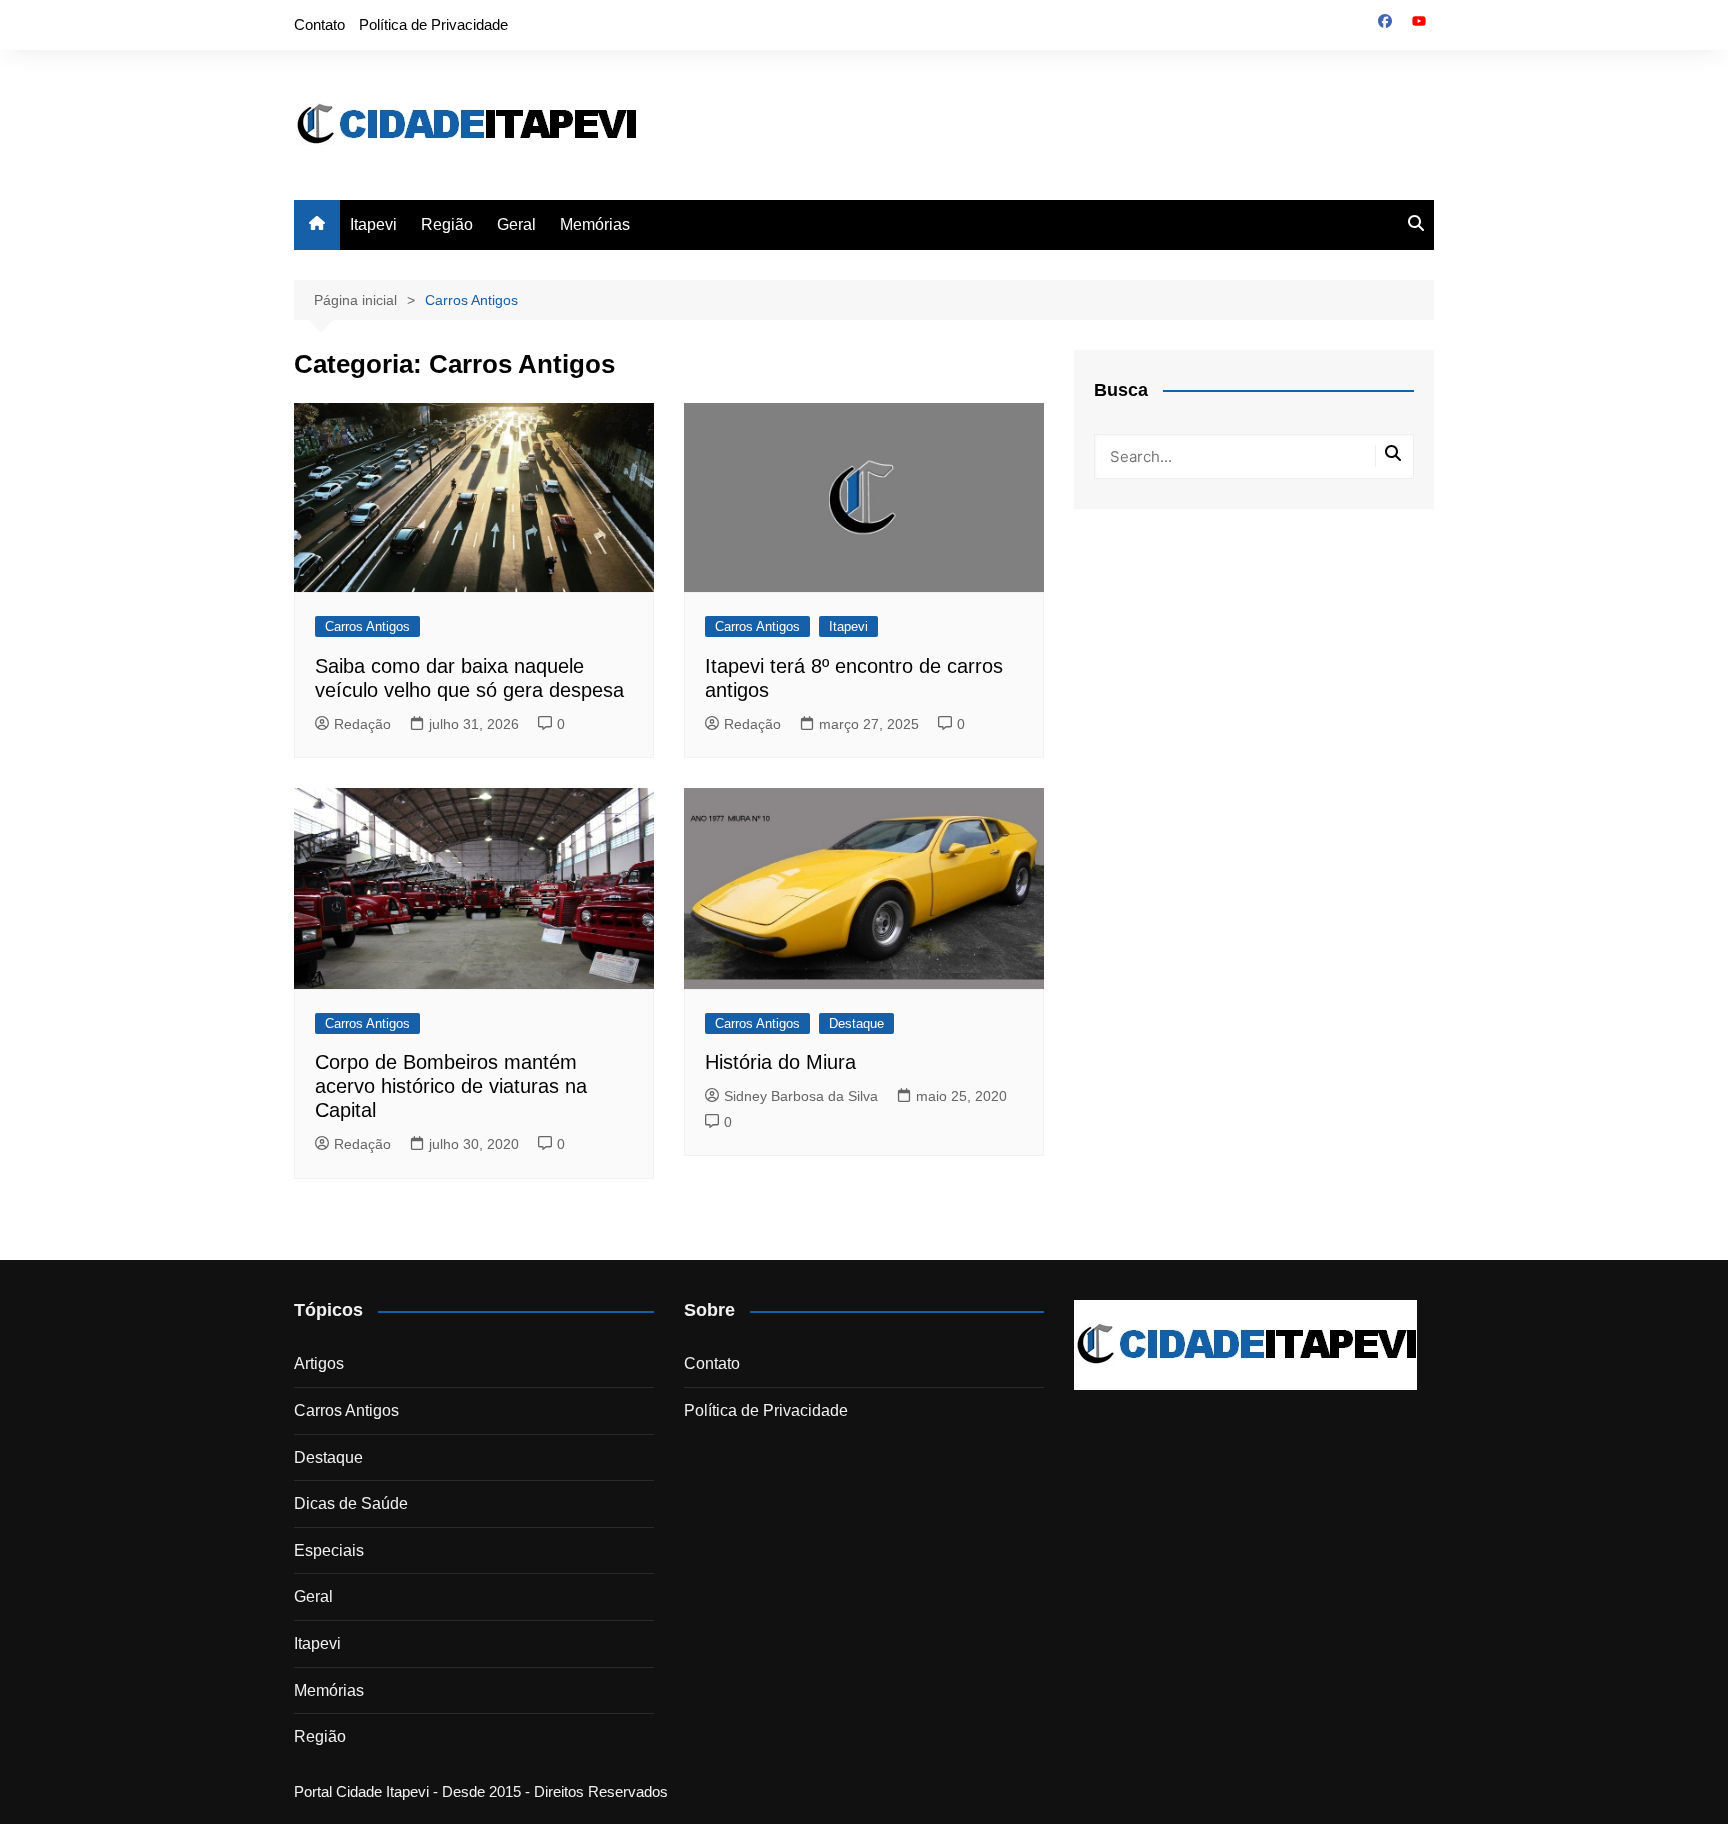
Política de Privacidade (433, 24)
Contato (319, 24)
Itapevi (373, 224)
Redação (362, 724)
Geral (516, 224)
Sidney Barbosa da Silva (801, 1096)
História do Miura (780, 1062)
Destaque (856, 1023)
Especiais (329, 1550)
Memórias (595, 224)
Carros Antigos (367, 626)
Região (447, 224)
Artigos (319, 1363)
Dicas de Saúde (351, 1503)
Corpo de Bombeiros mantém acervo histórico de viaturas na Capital (451, 1086)
